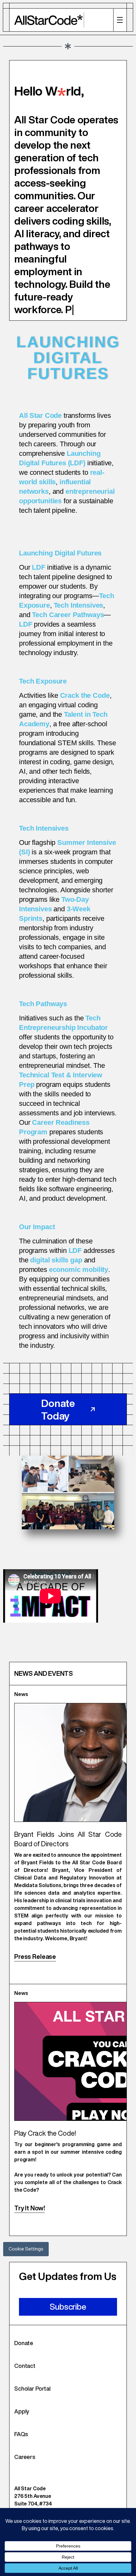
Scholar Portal (32, 2401)
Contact (25, 2378)
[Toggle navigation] (120, 20)
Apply (22, 2424)
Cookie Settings (26, 2261)
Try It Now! (29, 2221)
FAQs (21, 2447)
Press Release (35, 1969)
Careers (25, 2469)
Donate (24, 2356)
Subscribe (68, 2319)
